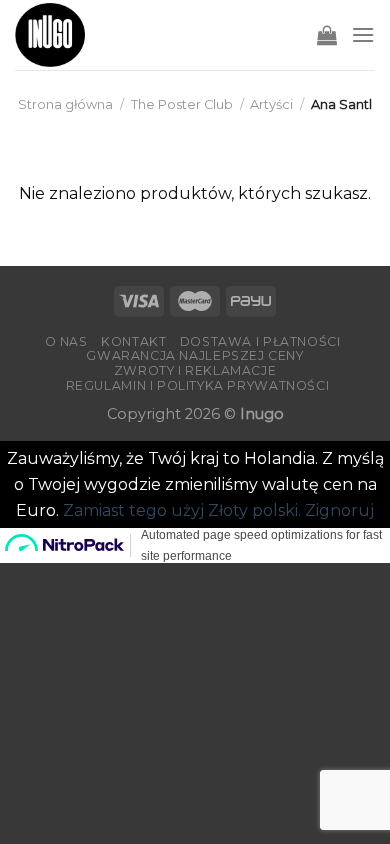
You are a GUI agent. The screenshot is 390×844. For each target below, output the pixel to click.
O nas (66, 341)
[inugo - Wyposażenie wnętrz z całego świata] (50, 35)
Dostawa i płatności (260, 341)
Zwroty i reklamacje (195, 370)
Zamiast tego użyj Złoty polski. (182, 510)
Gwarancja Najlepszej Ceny (194, 355)
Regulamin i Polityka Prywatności (198, 385)
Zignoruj (339, 510)
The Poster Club (182, 104)
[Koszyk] (327, 35)
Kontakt (133, 341)
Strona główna (65, 104)
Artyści (271, 104)
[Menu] (363, 34)
